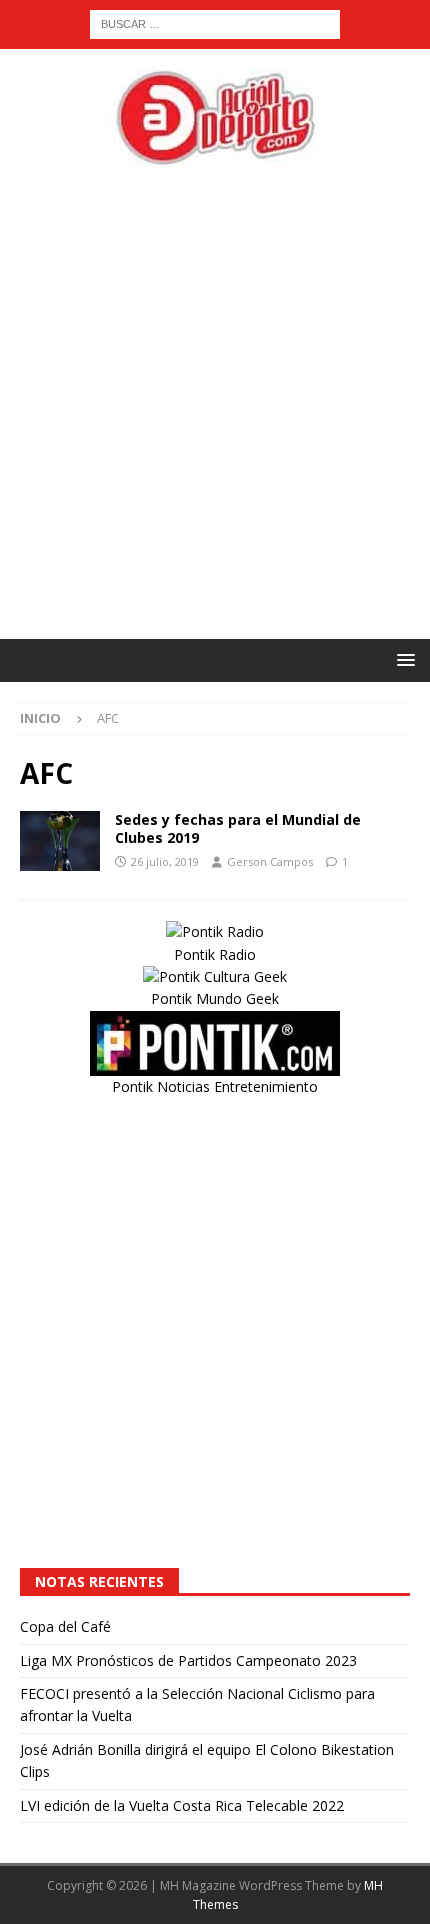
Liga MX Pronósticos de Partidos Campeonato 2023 (188, 1660)
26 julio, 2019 (165, 861)
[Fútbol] (60, 841)
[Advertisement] (215, 404)
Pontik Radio (215, 954)
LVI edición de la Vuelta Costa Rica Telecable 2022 (182, 1805)
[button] (402, 659)
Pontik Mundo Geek (215, 998)
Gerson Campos (270, 861)
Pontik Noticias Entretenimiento (215, 1086)
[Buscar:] (215, 22)
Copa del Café (65, 1626)
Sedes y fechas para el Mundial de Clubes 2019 (238, 828)
